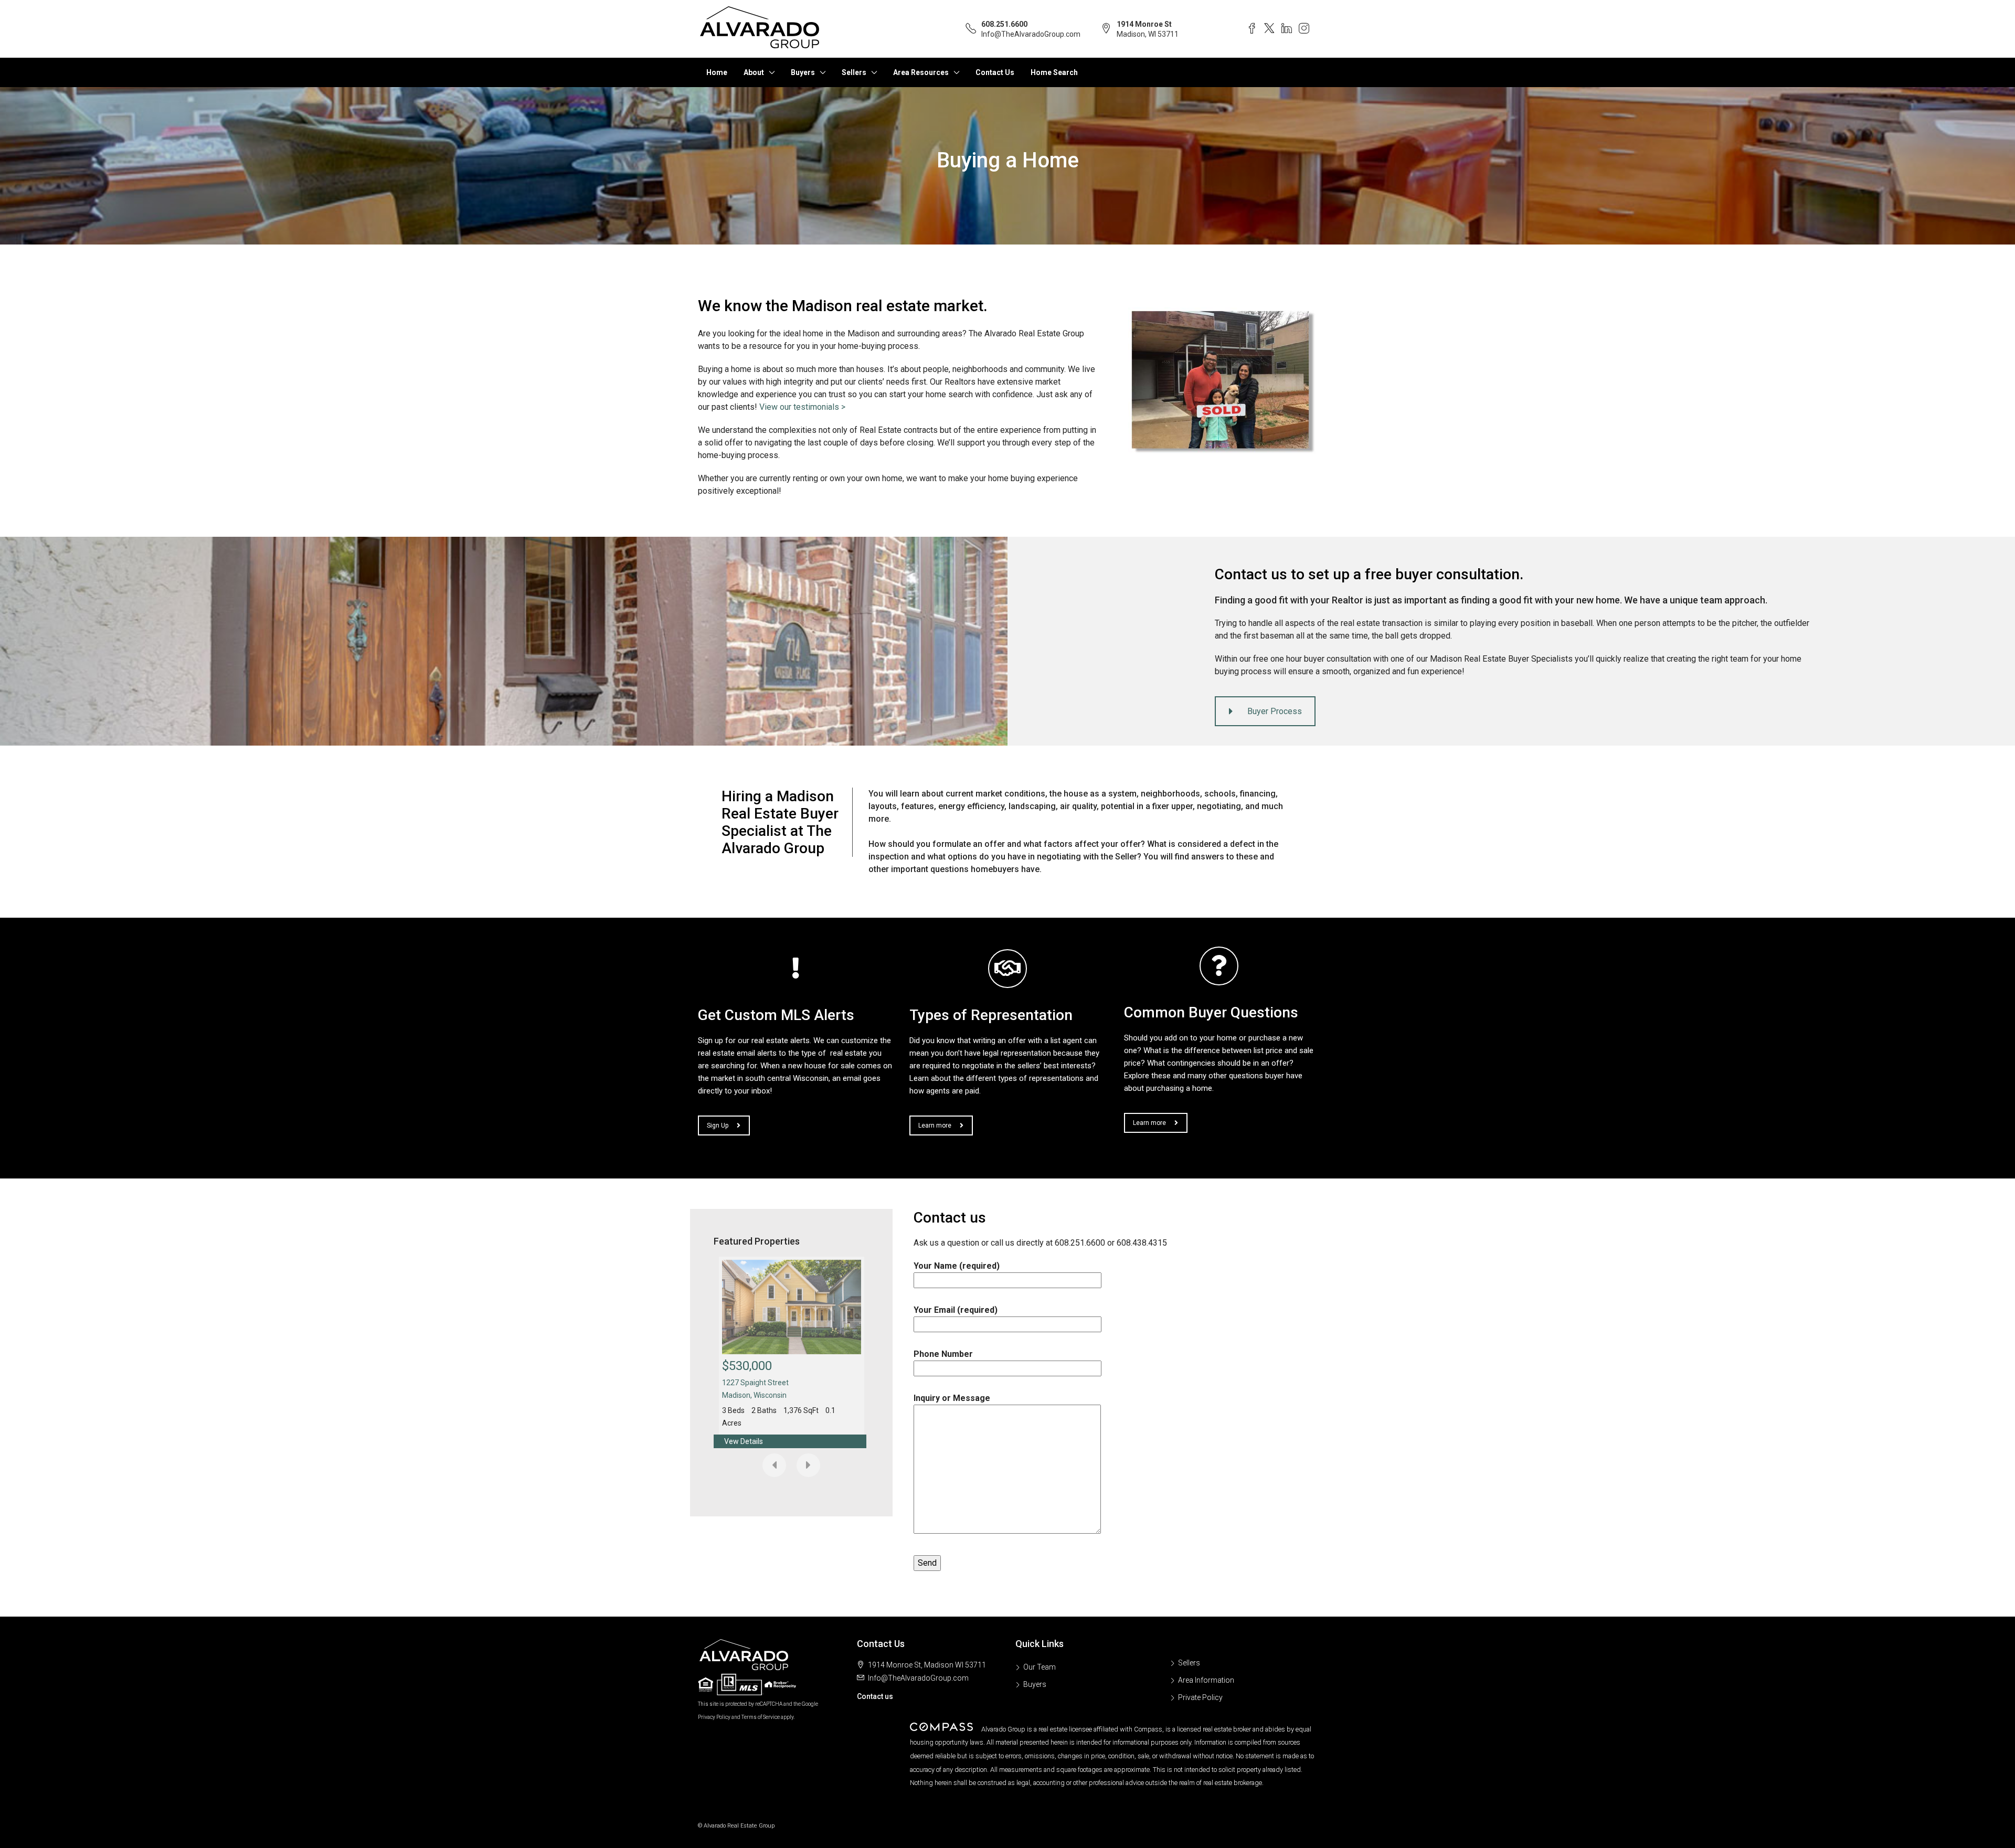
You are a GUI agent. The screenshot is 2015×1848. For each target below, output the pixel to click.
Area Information (1206, 1680)
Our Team (1040, 1667)
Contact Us (995, 72)
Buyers (803, 72)
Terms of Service (761, 1717)
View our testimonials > (802, 407)
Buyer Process (1275, 711)
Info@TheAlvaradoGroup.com (1031, 34)
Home (717, 72)
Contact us (875, 1696)
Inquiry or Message (952, 1398)
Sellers (854, 72)
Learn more (935, 1125)
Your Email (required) (956, 1310)
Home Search (1054, 72)
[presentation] (774, 1465)
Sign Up (718, 1125)
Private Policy (1200, 1697)
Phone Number (943, 1354)
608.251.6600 (1004, 24)
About (754, 72)
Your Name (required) (957, 1266)
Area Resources (921, 72)
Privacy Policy (714, 1717)
